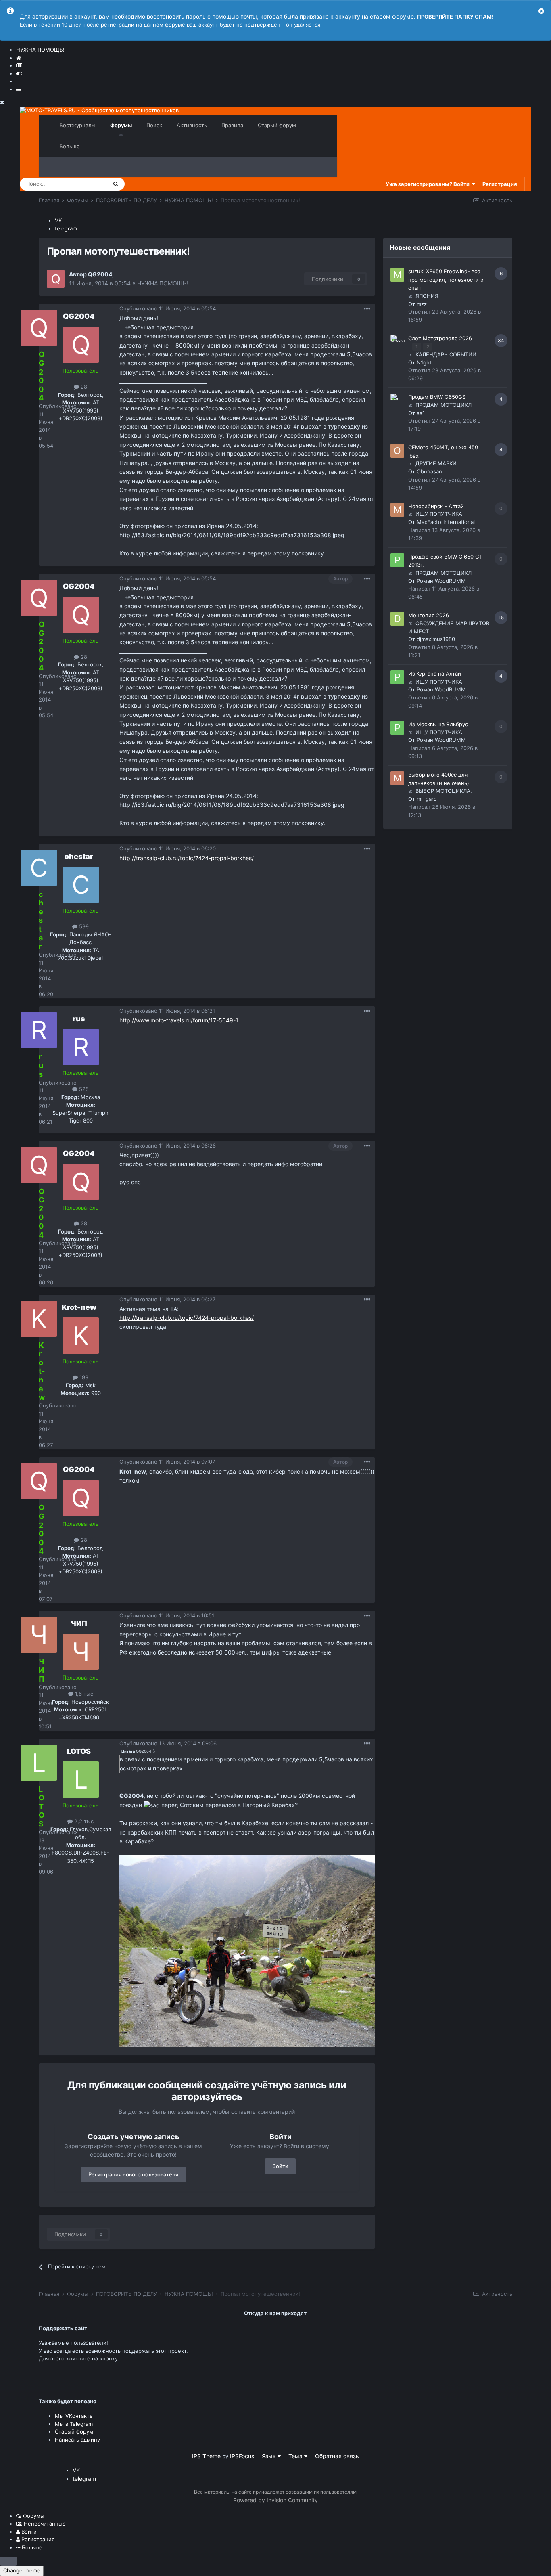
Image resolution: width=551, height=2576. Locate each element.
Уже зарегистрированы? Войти (429, 184)
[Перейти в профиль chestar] (81, 885)
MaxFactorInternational (446, 522)
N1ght (424, 362)
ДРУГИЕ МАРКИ (436, 463)
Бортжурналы (77, 125)
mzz (422, 304)
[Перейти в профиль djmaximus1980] (397, 619)
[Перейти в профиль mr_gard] (397, 778)
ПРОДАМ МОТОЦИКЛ (444, 405)
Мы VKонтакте (74, 2416)
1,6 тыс (83, 1694)
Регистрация (500, 184)
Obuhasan (429, 471)
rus (79, 1019)
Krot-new (79, 1307)
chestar (79, 856)
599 (83, 926)
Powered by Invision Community (275, 2500)
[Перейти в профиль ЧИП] (81, 1652)
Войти (280, 2166)
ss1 (421, 413)
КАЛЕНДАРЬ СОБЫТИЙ (446, 354)
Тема (296, 2456)
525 (83, 1089)
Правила (232, 125)
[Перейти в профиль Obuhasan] (397, 451)
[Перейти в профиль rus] (81, 1047)
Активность (192, 125)
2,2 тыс (83, 1821)
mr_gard (427, 799)
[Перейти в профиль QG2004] (56, 279)
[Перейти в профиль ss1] (397, 400)
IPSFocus (242, 2456)
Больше (70, 146)
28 (83, 387)
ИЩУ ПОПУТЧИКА (439, 514)
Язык (270, 2456)
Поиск (154, 125)
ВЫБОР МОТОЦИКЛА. (444, 791)
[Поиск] (116, 184)
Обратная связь (337, 2456)
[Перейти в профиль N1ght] (397, 342)
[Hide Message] (541, 11)
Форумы (121, 125)
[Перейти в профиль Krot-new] (81, 1336)
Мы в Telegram (74, 2424)
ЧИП (79, 1623)
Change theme (22, 2570)
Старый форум (277, 125)
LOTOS (79, 1751)
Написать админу (77, 2440)
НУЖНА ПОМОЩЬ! (163, 283)
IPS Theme (206, 2456)
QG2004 (100, 274)
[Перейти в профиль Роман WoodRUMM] (397, 560)
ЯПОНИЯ (427, 296)
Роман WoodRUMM (441, 581)
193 (83, 1377)
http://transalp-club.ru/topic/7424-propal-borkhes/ (187, 858)
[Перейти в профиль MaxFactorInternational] (397, 510)
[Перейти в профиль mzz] (397, 275)
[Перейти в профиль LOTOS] (81, 1780)
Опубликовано (168, 308)
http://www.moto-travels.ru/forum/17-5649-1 (179, 1020)
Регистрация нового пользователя (133, 2174)
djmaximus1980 (436, 639)
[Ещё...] (367, 309)
